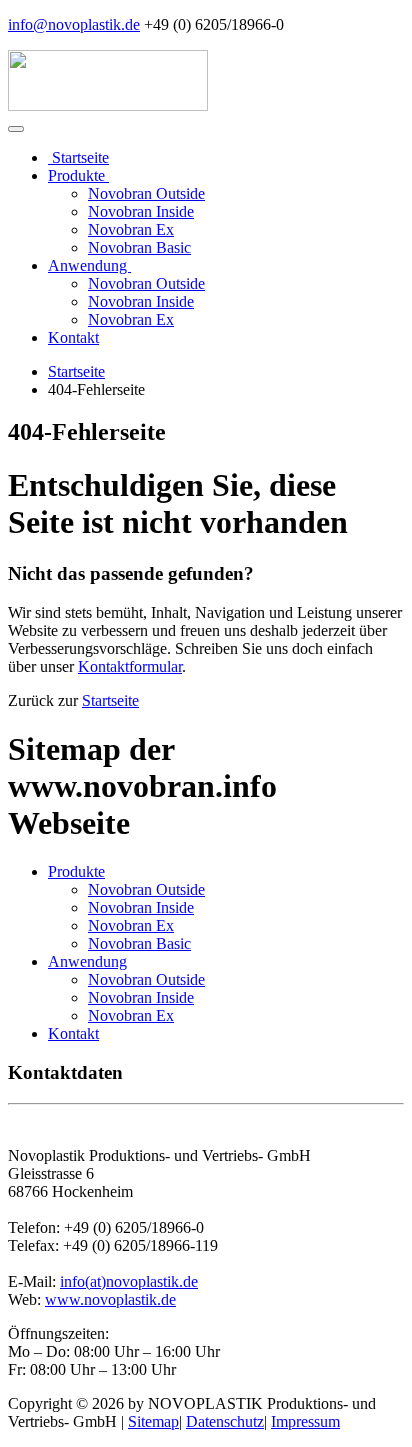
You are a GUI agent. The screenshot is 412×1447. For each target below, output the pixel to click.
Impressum (305, 1421)
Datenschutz (225, 1421)
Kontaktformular (130, 666)
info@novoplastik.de (74, 24)
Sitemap (153, 1421)
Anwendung (89, 265)
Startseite (78, 157)
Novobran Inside (141, 211)
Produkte (78, 175)
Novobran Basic (139, 247)
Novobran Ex (131, 229)
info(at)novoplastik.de (129, 1281)
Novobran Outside (146, 193)
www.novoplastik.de (110, 1299)
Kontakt (73, 337)
